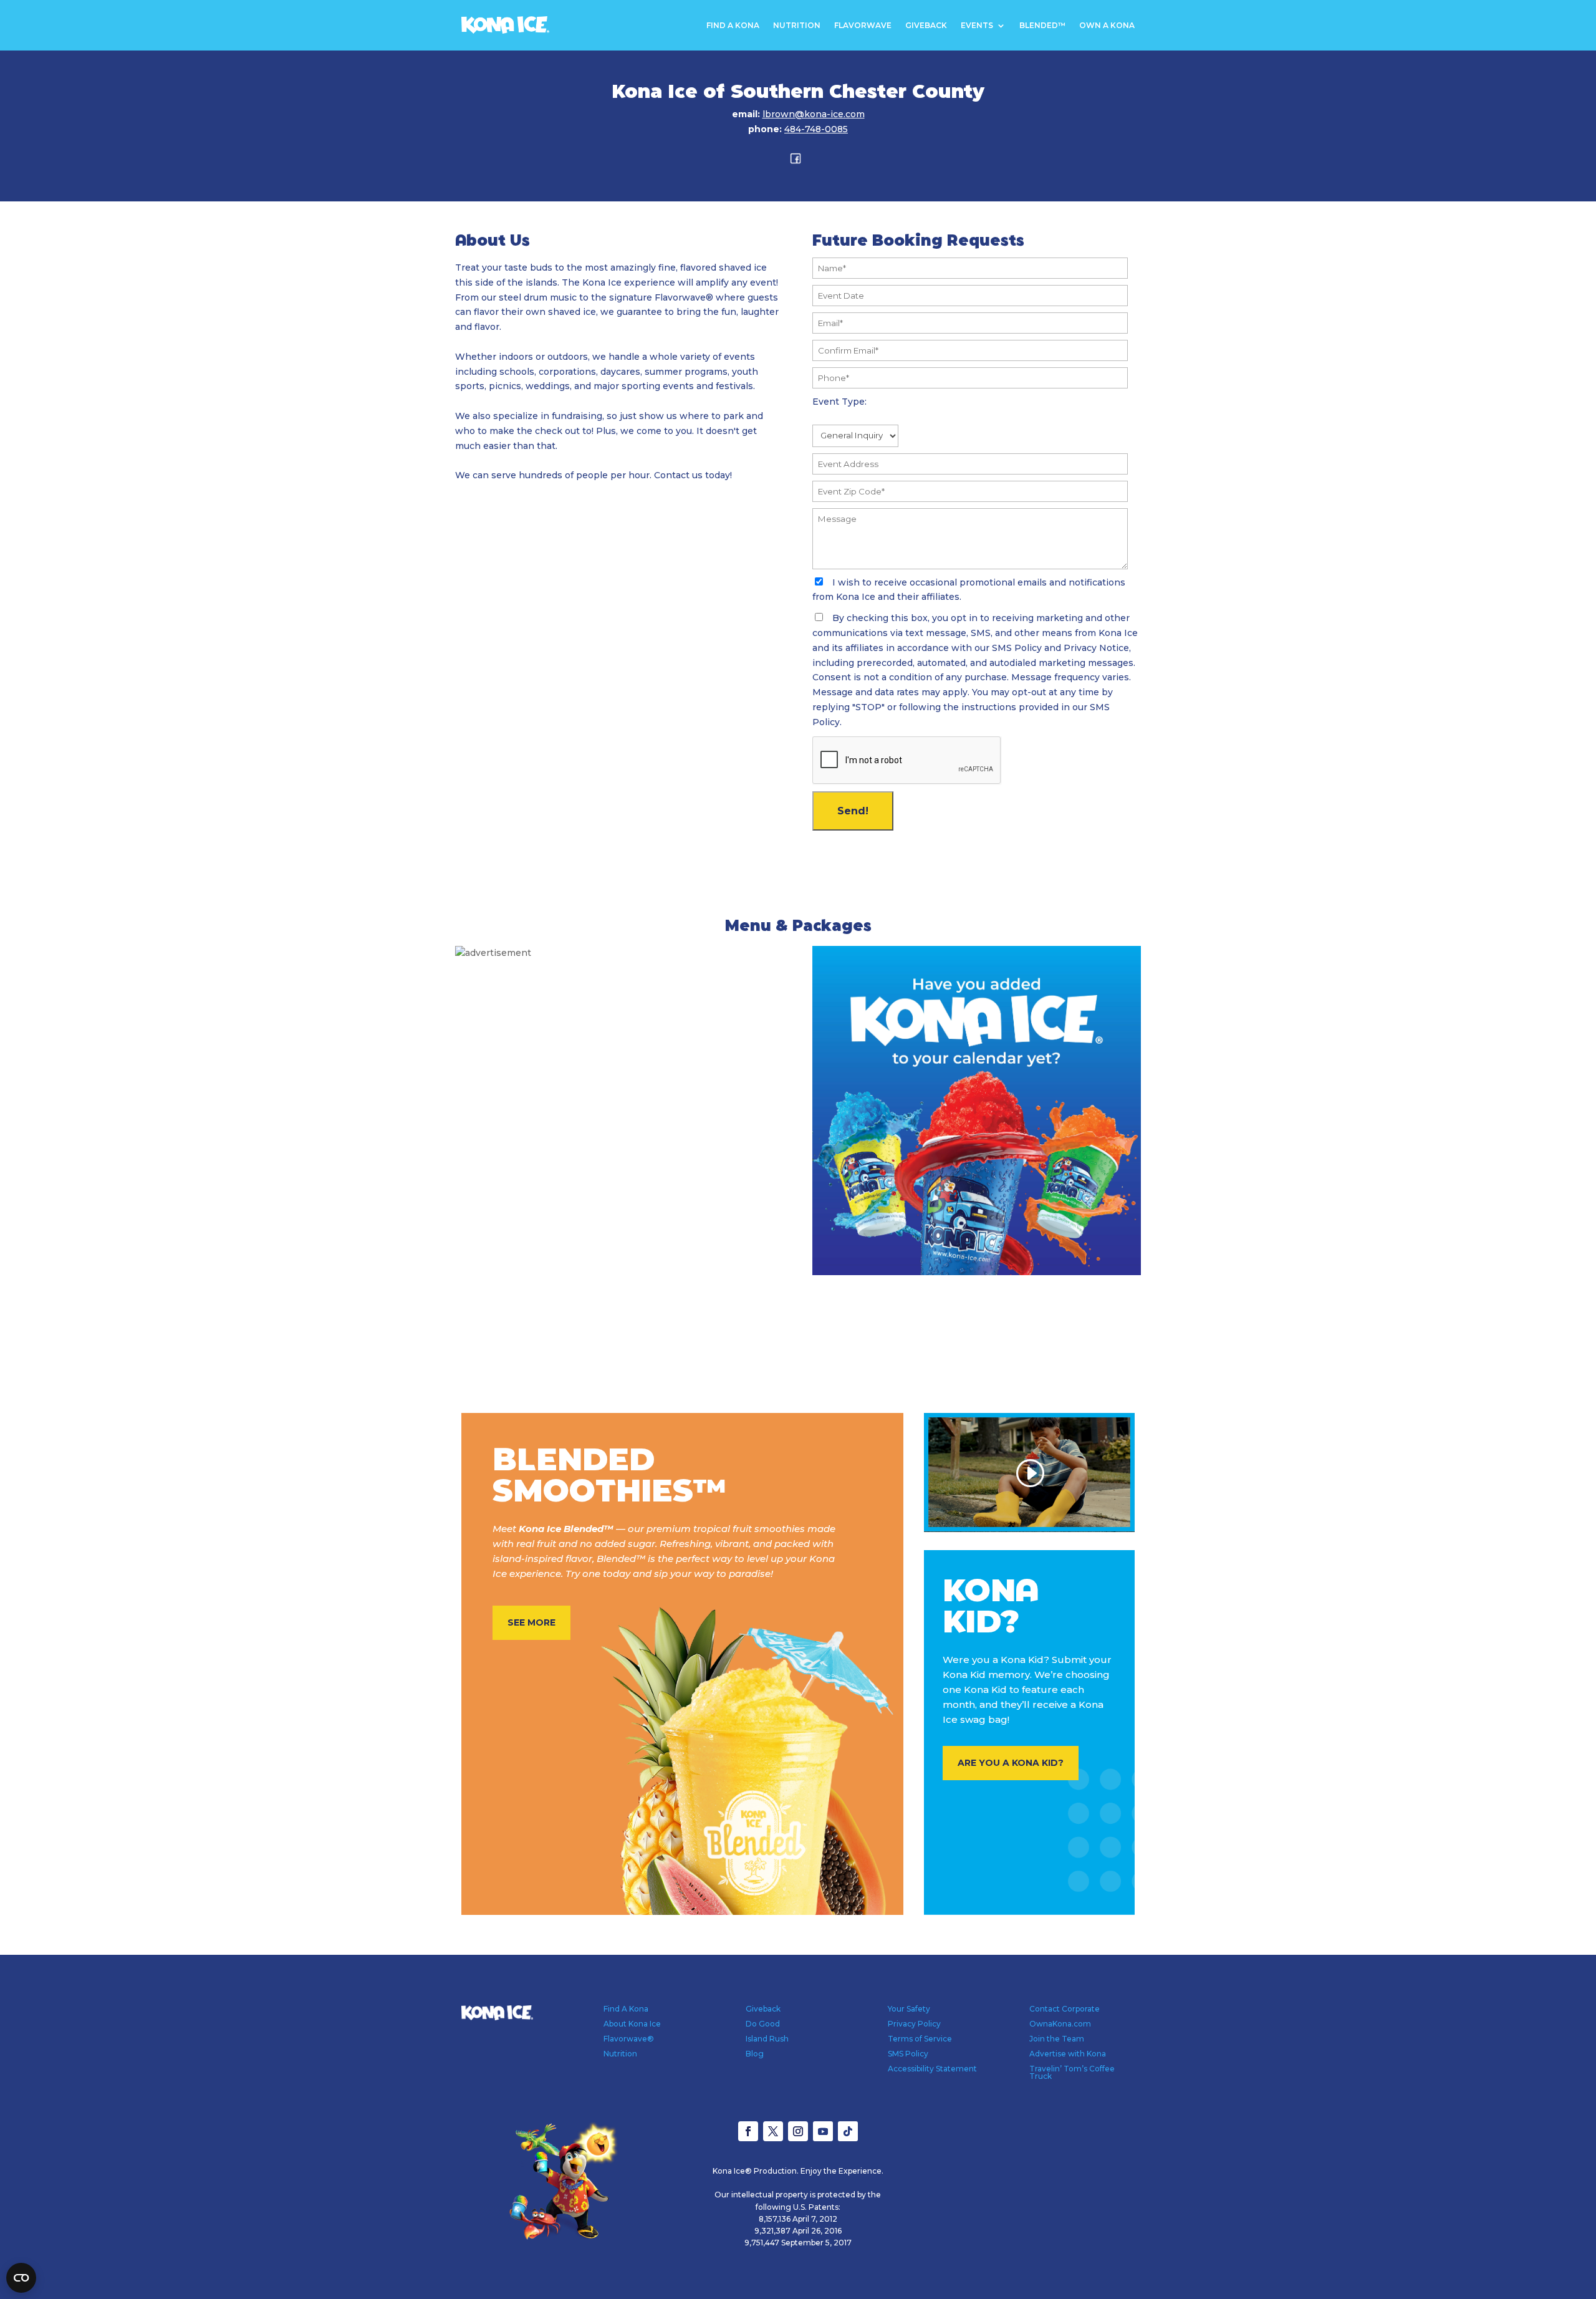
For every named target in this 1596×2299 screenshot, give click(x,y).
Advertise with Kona (1068, 2054)
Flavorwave (863, 26)
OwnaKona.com (1060, 2024)
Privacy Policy (914, 2024)
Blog (755, 2054)
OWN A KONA (1107, 26)
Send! (853, 811)
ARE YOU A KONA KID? (1011, 1763)
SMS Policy (908, 2054)
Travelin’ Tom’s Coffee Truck (1072, 2072)
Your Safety (909, 2009)
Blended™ (1042, 26)
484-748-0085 (816, 129)
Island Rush (767, 2039)
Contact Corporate (1065, 2009)
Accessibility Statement (932, 2069)
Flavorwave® (629, 2039)
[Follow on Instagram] (798, 2131)
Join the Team (1057, 2039)
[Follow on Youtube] (823, 2131)
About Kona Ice (632, 2024)
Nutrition (797, 26)
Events (977, 26)
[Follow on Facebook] (748, 2131)
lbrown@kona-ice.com (814, 114)
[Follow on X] (773, 2131)
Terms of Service (920, 2039)
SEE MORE (531, 1622)
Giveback (926, 26)
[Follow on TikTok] (848, 2131)
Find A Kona (733, 26)
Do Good (763, 2024)
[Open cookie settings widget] (21, 2278)
